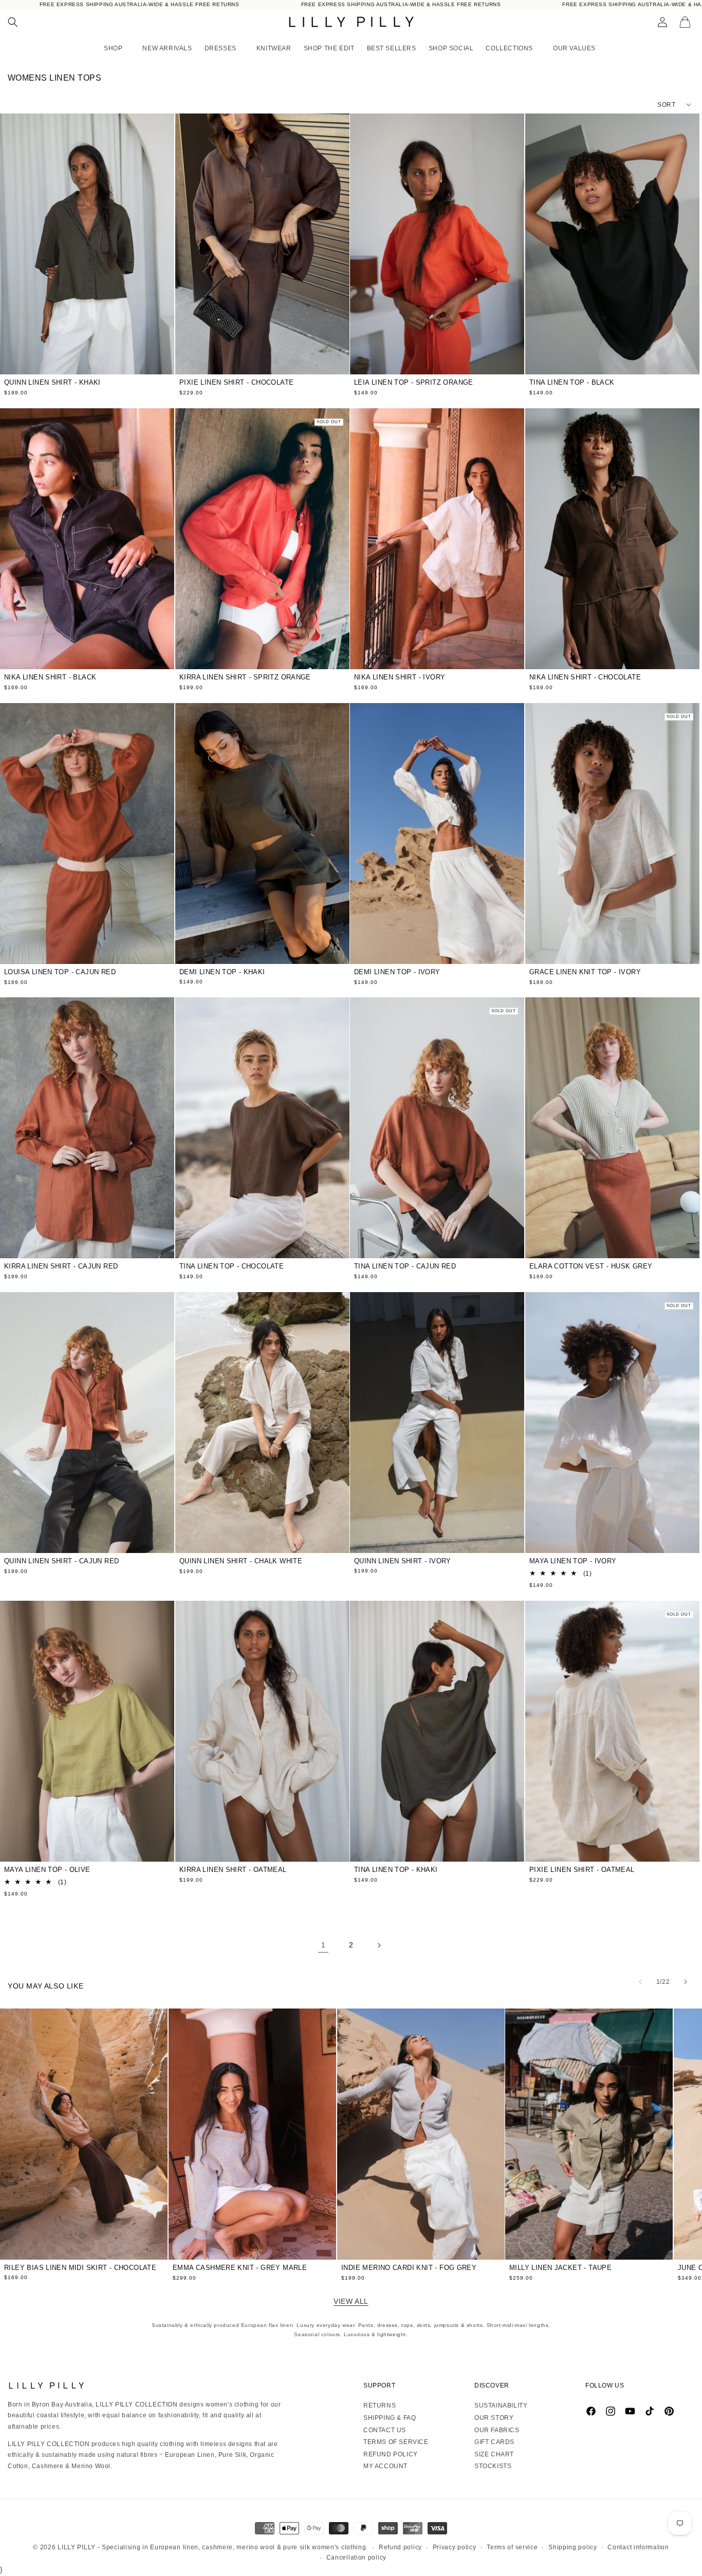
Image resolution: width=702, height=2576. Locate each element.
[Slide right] (686, 1982)
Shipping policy (573, 2547)
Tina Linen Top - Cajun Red (405, 1266)
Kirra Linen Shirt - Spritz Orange (245, 677)
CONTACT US (385, 2430)
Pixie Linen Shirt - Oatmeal (582, 1870)
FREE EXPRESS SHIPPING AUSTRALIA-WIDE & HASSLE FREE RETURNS (140, 4)
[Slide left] (640, 1982)
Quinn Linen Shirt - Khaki (52, 382)
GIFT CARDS (494, 2442)
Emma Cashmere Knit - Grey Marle (240, 2268)
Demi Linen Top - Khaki (222, 971)
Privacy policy (455, 2547)
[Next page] (379, 1945)
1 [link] (324, 1945)
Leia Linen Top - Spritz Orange (414, 382)
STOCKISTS (493, 2466)
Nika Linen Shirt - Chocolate (585, 677)
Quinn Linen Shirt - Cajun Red (61, 1561)
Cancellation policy (356, 2558)
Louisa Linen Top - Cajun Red (60, 972)
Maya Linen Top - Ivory (573, 1561)
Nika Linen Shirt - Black (50, 677)
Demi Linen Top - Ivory (397, 972)
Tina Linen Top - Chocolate (232, 1266)
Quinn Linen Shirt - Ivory (403, 1561)
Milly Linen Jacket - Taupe (560, 2268)
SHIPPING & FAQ (390, 2418)
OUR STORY (494, 2418)
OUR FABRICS (497, 2430)
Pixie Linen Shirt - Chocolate (236, 382)
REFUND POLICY (391, 2454)
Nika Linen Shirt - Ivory (400, 677)
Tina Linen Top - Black (572, 382)
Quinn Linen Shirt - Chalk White (241, 1561)
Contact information (638, 2547)
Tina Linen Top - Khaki (396, 1870)
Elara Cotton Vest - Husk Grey (591, 1266)
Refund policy (400, 2547)
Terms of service (512, 2547)
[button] (13, 22)
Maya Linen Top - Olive (47, 1870)
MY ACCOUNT (385, 2466)
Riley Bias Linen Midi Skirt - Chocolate (80, 2268)
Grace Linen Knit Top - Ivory (585, 972)
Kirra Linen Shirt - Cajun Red (61, 1266)
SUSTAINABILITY (501, 2405)
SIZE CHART (494, 2454)
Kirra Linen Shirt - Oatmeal (233, 1870)
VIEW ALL (351, 2301)
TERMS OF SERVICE (396, 2442)
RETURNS (380, 2405)
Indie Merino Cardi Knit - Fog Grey (409, 2268)
